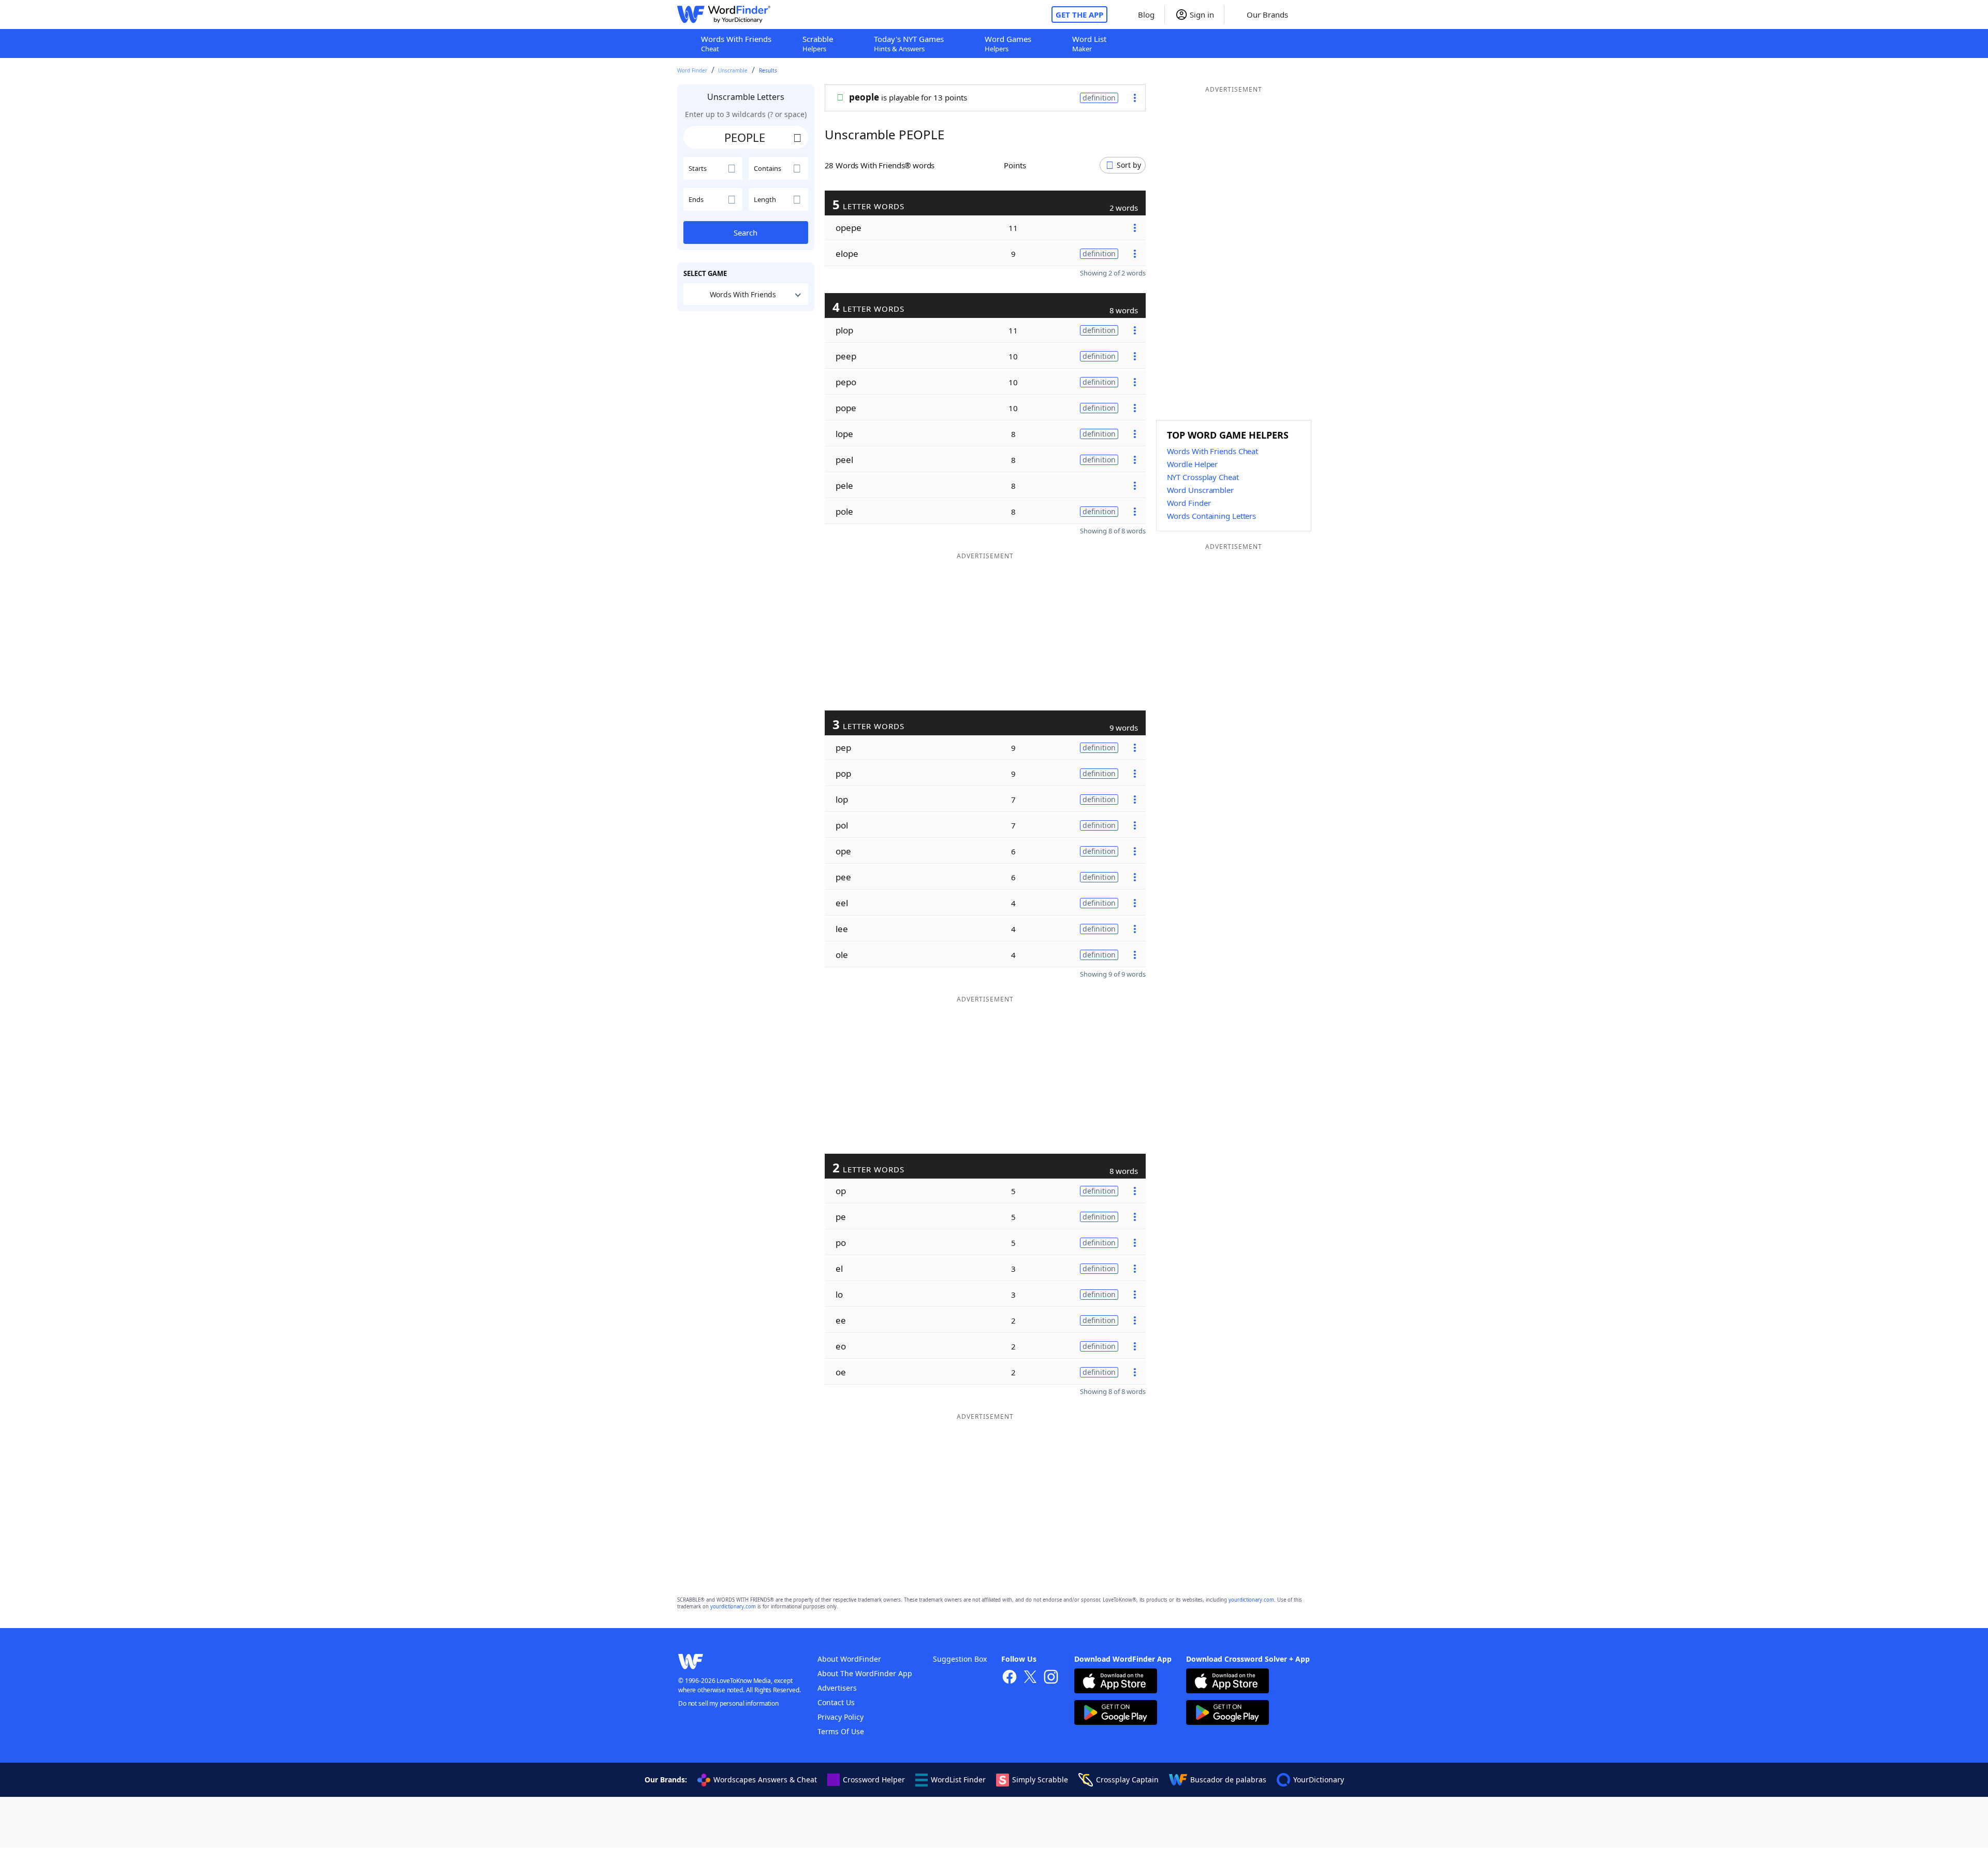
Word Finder (692, 70)
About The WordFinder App (865, 1673)
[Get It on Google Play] (1116, 1714)
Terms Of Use (841, 1731)
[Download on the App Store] (1116, 1682)
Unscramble (733, 70)
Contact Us (836, 1702)
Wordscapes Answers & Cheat (765, 1780)
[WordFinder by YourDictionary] (724, 14)
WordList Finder (958, 1780)
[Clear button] (798, 137)
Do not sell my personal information (728, 1703)
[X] (1030, 1678)
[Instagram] (1051, 1678)
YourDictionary (1319, 1780)
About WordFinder (849, 1659)
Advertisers (837, 1688)
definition (1099, 98)
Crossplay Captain (1127, 1780)
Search (745, 233)
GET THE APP (1079, 14)
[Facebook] (1010, 1678)
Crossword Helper (874, 1780)
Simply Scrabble (1040, 1780)
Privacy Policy (840, 1717)
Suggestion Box (960, 1659)
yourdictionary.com (1251, 1600)
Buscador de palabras (1228, 1780)
